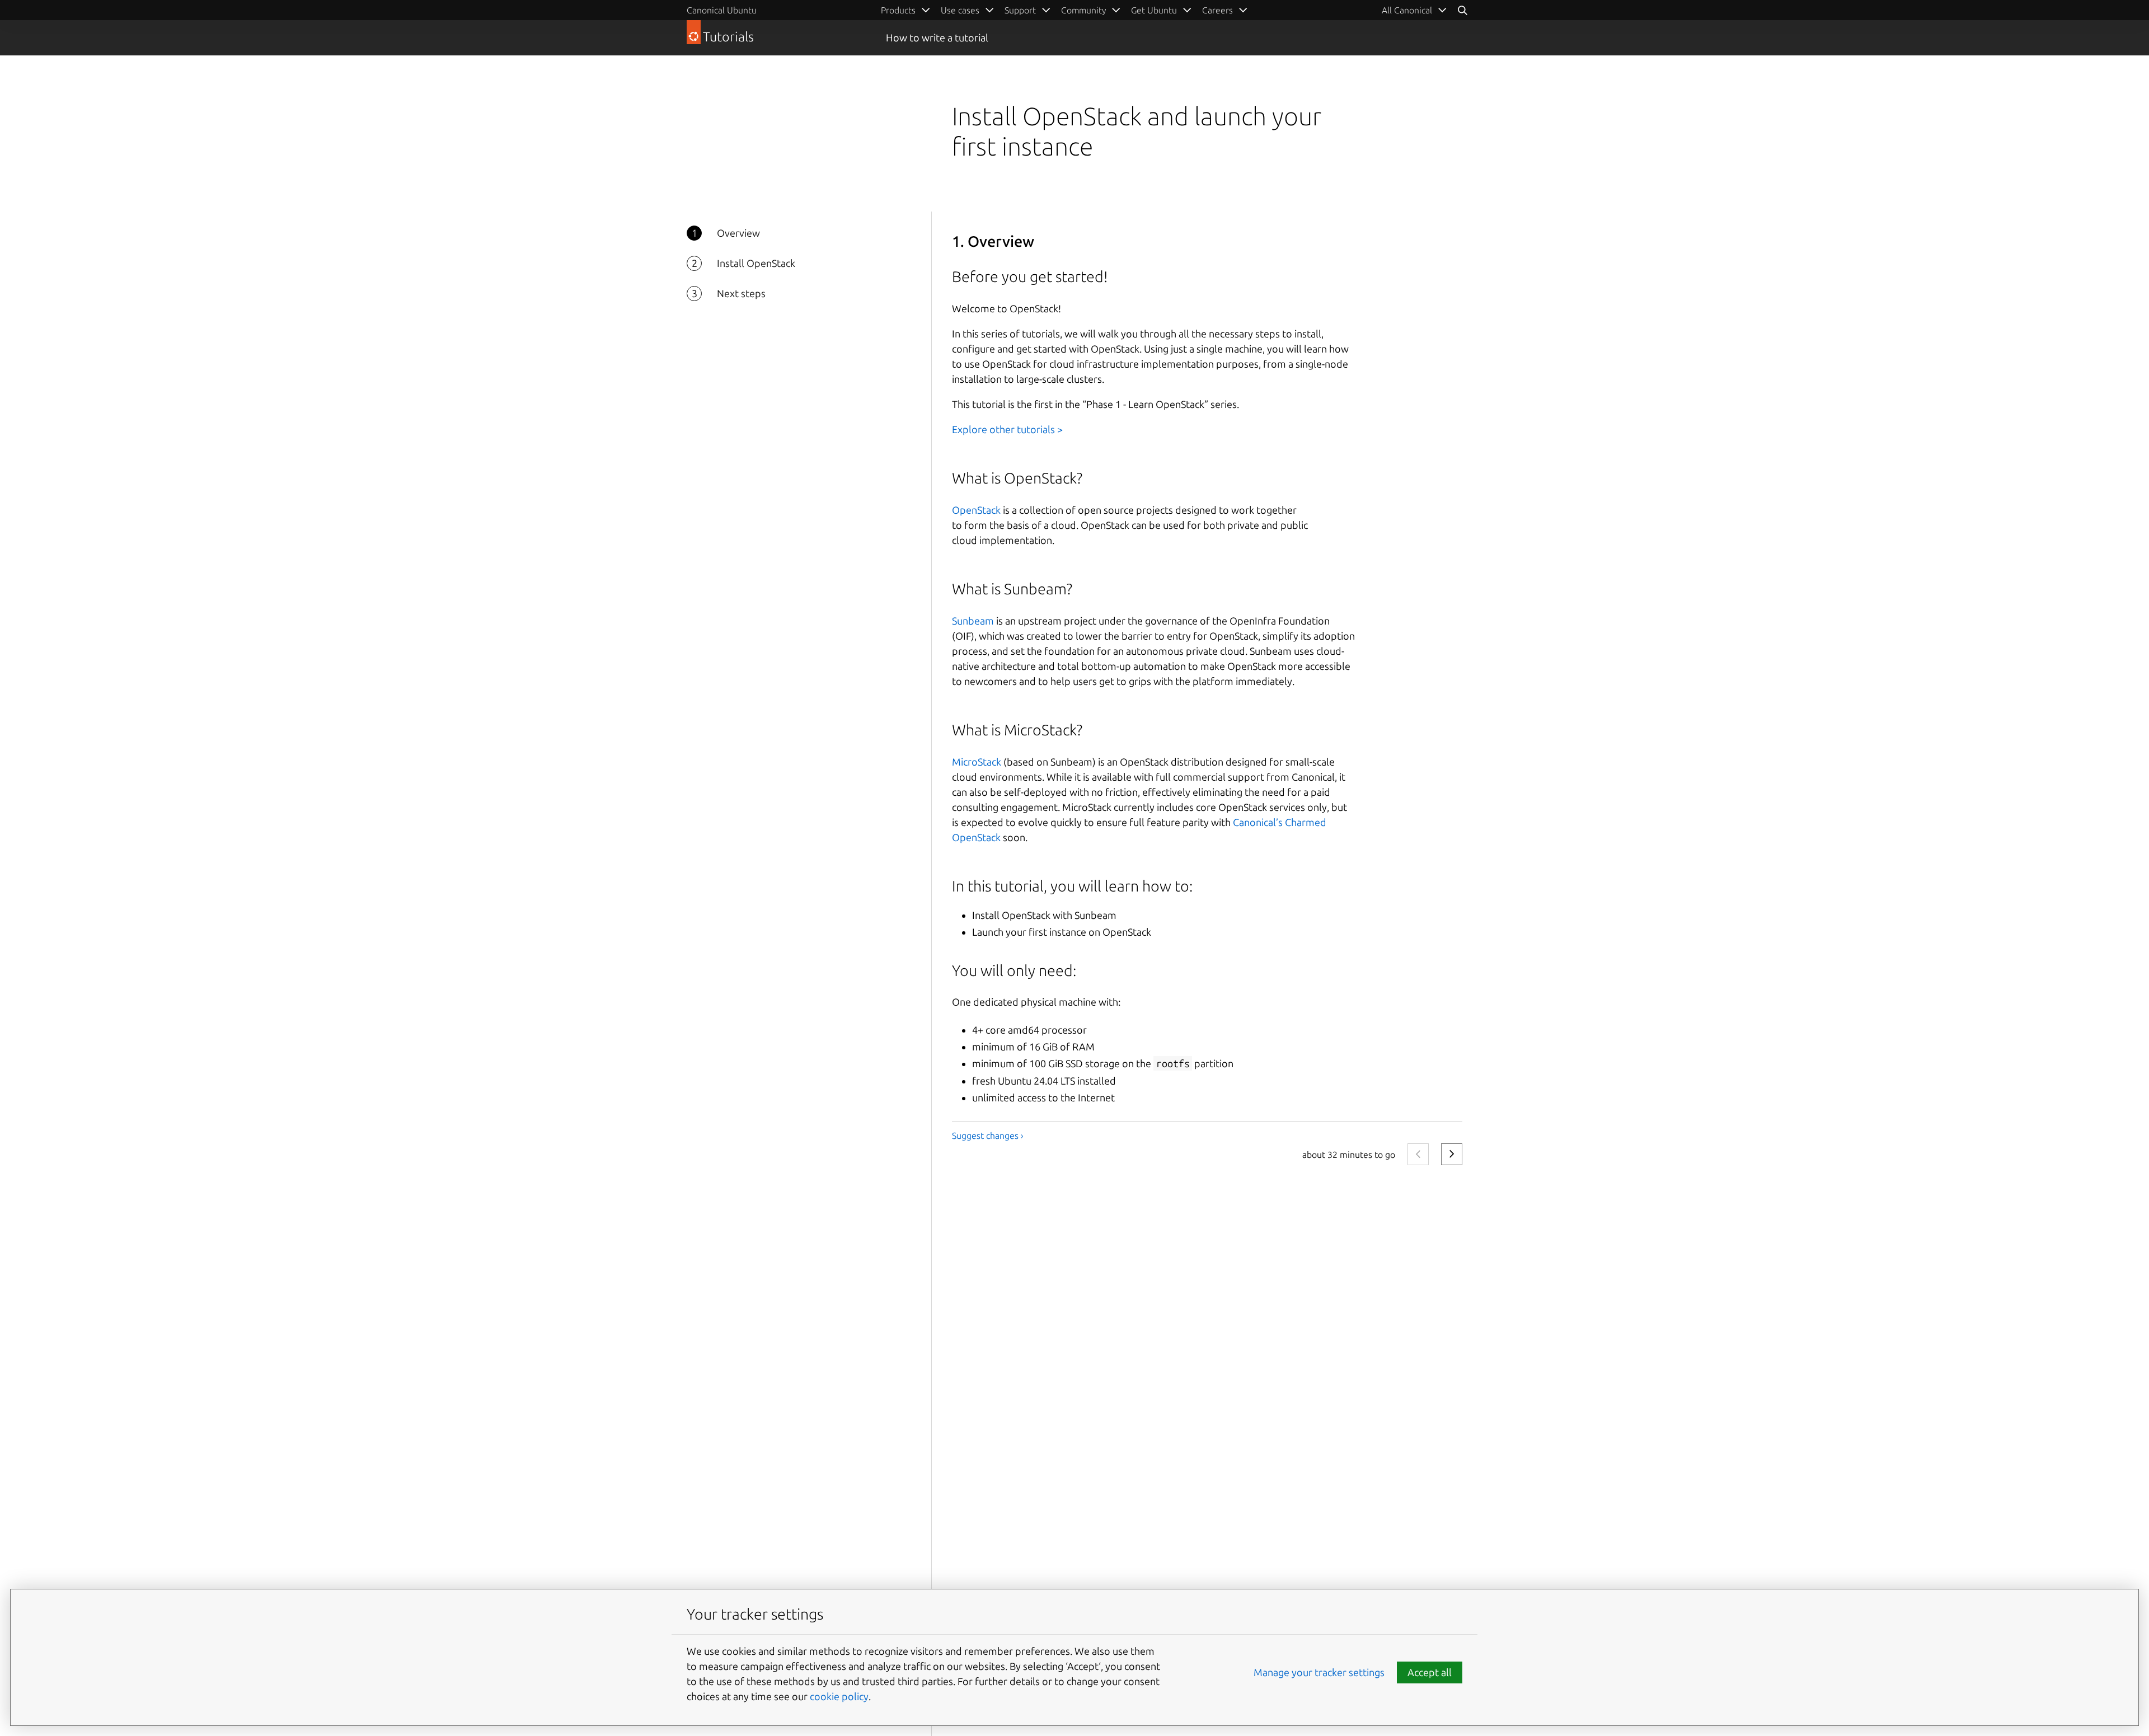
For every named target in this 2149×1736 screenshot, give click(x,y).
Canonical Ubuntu (722, 10)
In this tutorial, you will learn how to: (1072, 886)
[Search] (1462, 10)
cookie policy (839, 1696)
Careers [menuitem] (1217, 10)
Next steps (741, 293)
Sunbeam (973, 621)
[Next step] (1452, 1155)
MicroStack (977, 762)
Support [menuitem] (1020, 10)
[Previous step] (1418, 1155)
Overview (738, 233)
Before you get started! (1030, 276)
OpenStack (976, 510)
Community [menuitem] (1083, 10)
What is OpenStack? (1017, 478)
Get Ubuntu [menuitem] (1154, 10)
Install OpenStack (756, 263)
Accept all (1430, 1672)
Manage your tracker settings (1319, 1672)
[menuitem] (1414, 10)
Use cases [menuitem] (960, 10)
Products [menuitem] (898, 10)
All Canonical (1407, 10)
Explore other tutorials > (1007, 429)
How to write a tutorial (937, 37)
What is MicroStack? (1017, 730)
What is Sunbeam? (1012, 589)
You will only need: (1014, 970)
